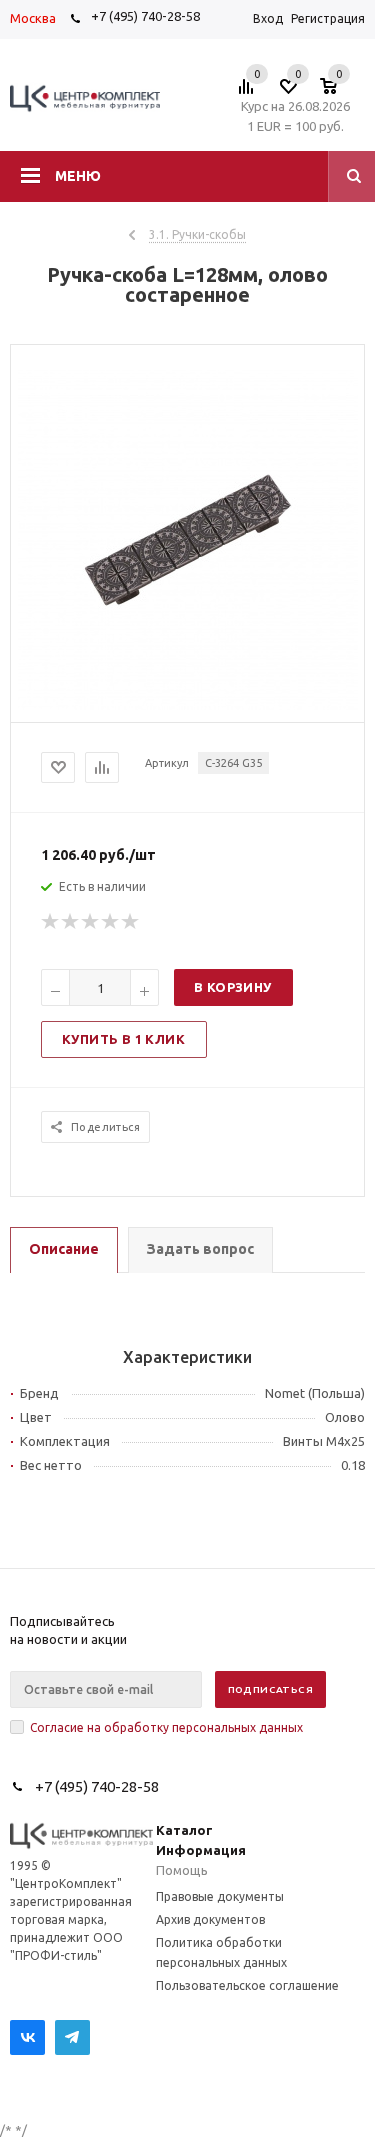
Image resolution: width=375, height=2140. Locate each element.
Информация (201, 1850)
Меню (78, 176)
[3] (91, 922)
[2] (71, 922)
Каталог (184, 1830)
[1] (51, 922)
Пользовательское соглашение (247, 1985)
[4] (111, 922)
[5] (131, 922)
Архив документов (210, 1919)
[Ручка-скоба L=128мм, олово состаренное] (188, 705)
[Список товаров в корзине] (338, 92)
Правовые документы (220, 1896)
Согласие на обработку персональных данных (166, 1727)
